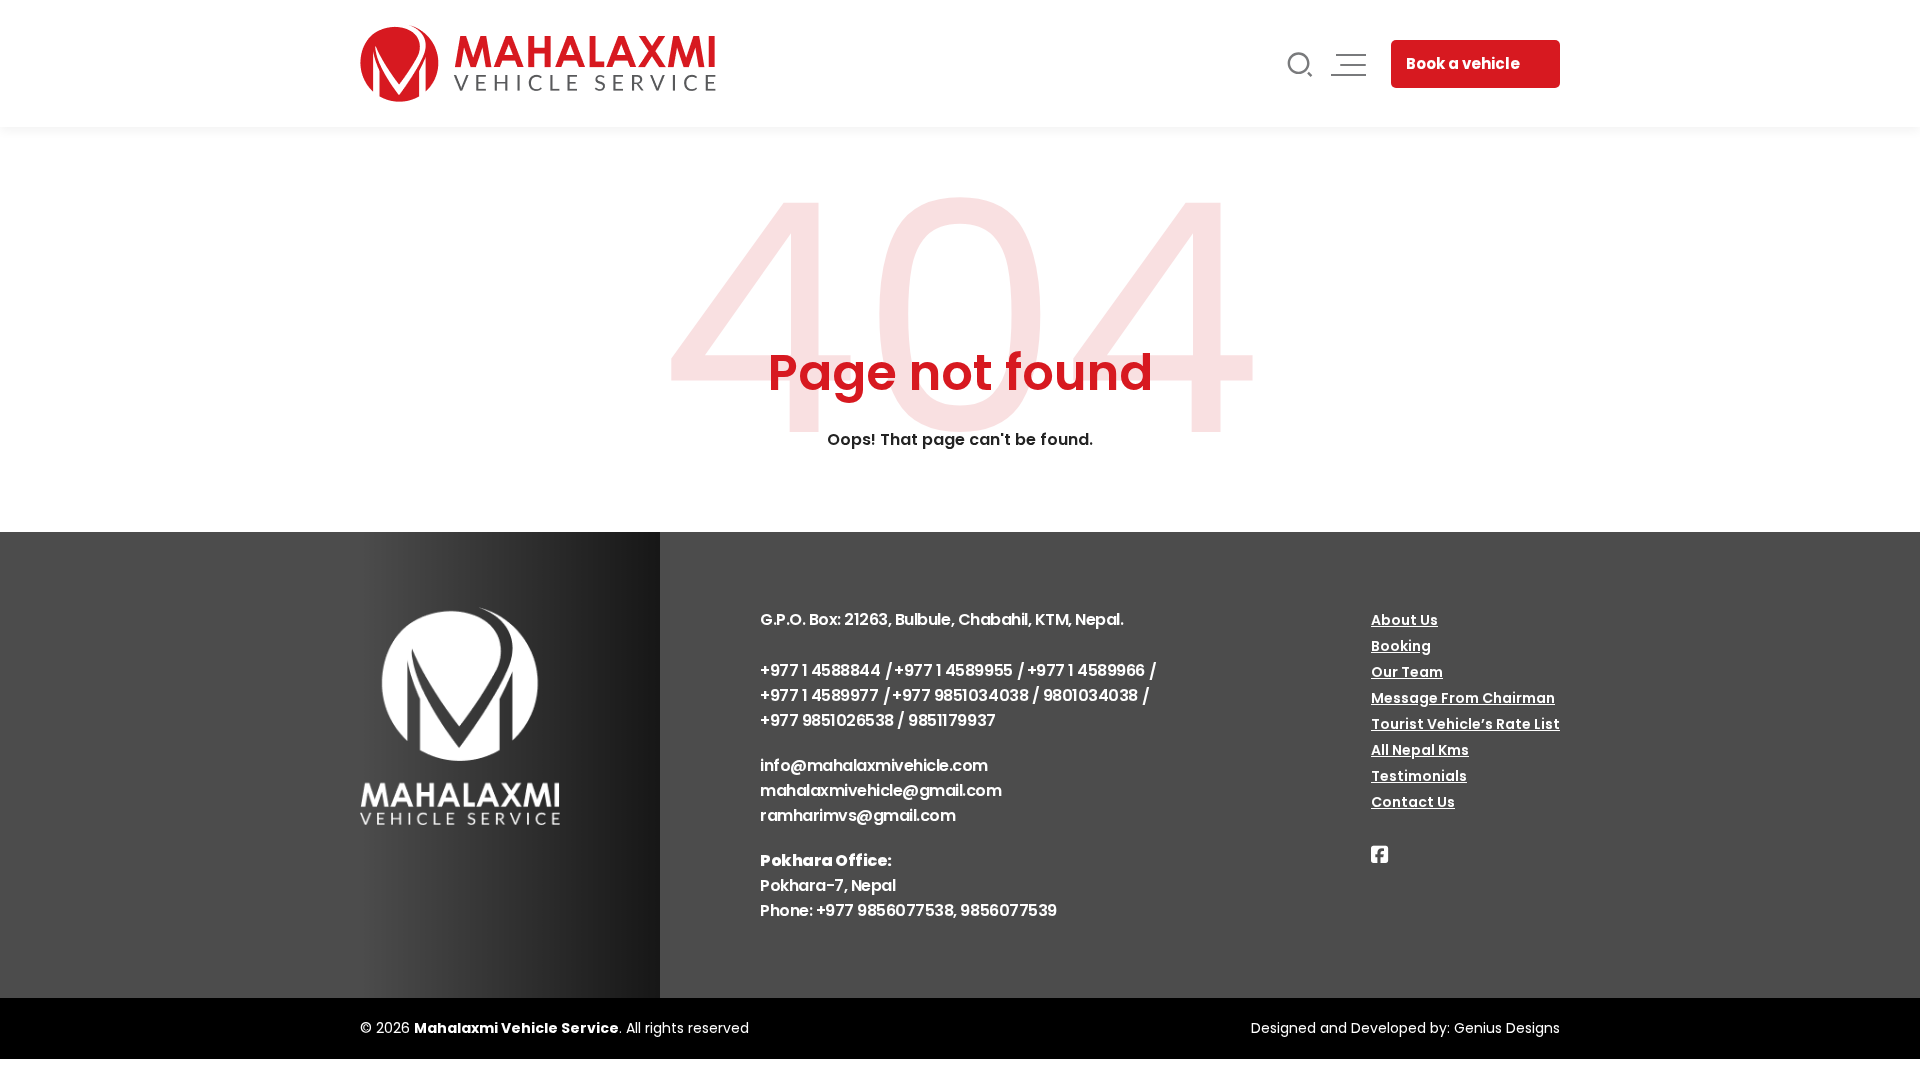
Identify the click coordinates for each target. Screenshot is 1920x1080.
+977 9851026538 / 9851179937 (878, 720)
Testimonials (1419, 776)
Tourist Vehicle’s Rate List (1465, 724)
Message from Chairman (1463, 698)
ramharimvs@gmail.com (857, 815)
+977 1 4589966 (1086, 670)
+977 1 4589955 (953, 670)
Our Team (1407, 672)
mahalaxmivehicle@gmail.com (881, 790)
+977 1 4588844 (820, 670)
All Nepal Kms (1420, 750)
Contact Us (1413, 802)
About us (1404, 620)
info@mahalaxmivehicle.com (874, 765)
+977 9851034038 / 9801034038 (1015, 695)
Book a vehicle (1463, 63)
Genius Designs (1507, 1028)
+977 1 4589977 (819, 695)
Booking (1401, 646)
